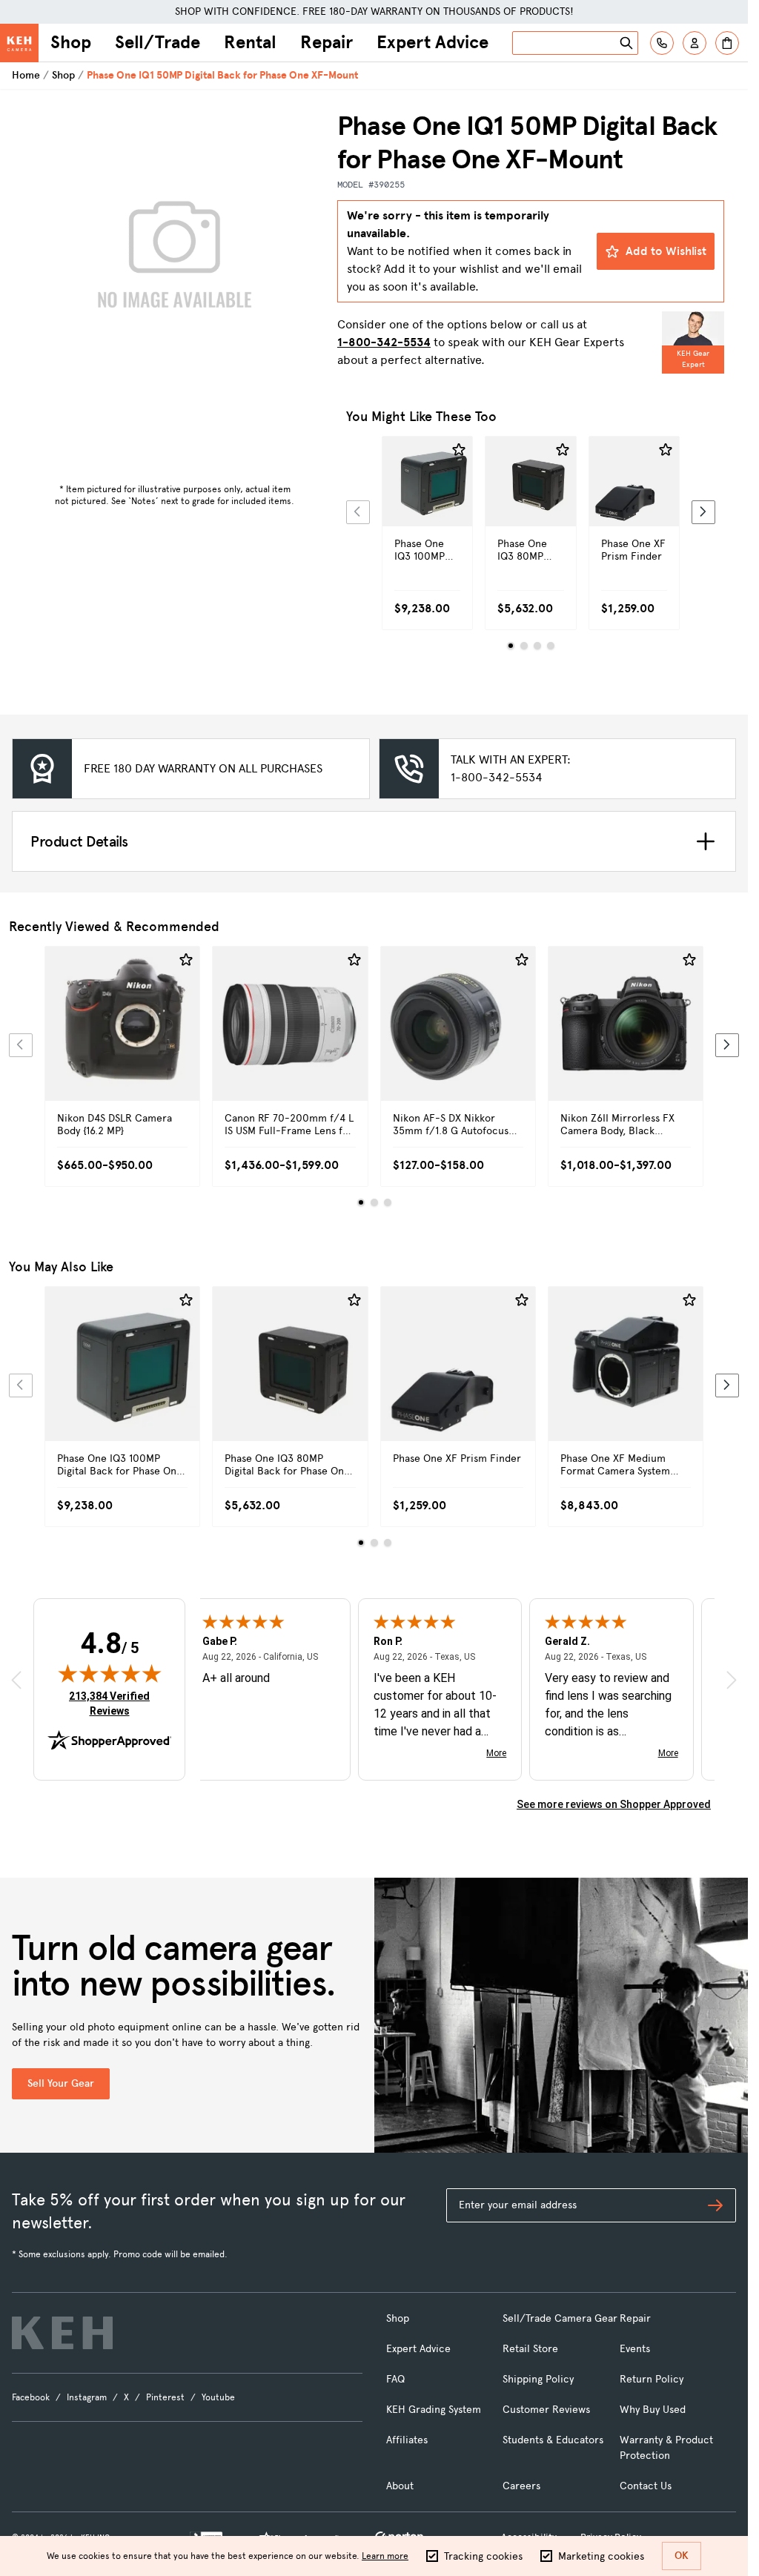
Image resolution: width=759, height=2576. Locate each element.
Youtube (218, 2397)
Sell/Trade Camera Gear (560, 2318)
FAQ (395, 2379)
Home (26, 75)
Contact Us (646, 2486)
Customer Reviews (546, 2410)
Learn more (385, 2556)
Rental (250, 42)
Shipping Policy (538, 2379)
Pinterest (165, 2397)
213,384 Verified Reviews (113, 1703)
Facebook (31, 2397)
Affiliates (407, 2440)
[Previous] (358, 512)
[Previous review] (16, 1679)
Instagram (87, 2397)
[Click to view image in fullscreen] (175, 261)
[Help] (662, 43)
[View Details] (427, 507)
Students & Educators (553, 2440)
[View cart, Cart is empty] (727, 43)
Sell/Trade (158, 42)
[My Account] (695, 43)
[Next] (703, 512)
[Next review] (732, 1679)
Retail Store (530, 2349)
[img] (110, 1673)
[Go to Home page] (19, 43)
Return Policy (652, 2379)
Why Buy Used (653, 2410)
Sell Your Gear (61, 2083)
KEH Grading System (434, 2410)
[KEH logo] (62, 2333)
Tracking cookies (483, 2556)
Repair (327, 42)
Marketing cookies (601, 2556)
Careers (521, 2486)
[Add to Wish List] (459, 450)
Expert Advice (432, 42)
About (400, 2486)
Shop (71, 42)
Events (635, 2349)
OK (682, 2556)
